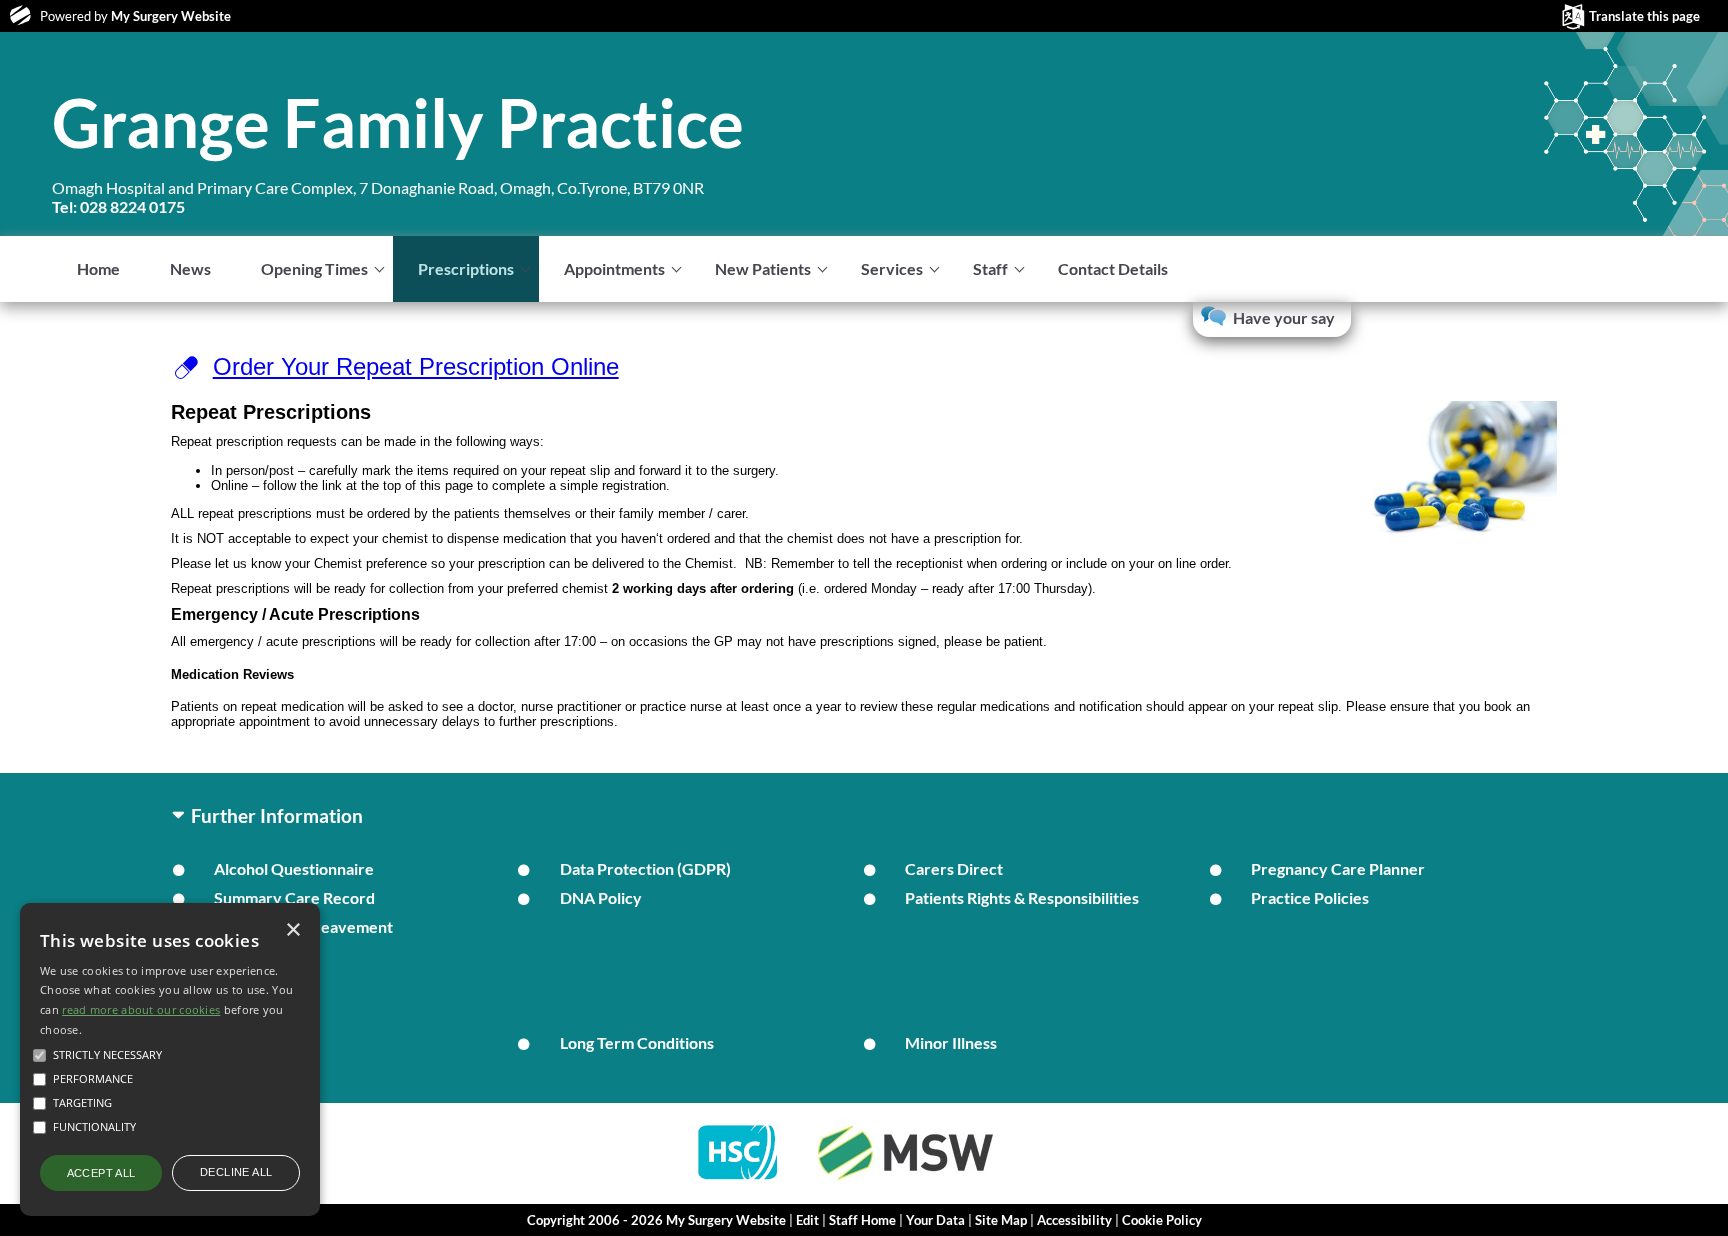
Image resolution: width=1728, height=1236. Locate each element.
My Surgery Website (171, 16)
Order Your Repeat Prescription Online (416, 366)
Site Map (1001, 1220)
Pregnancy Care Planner (1338, 868)
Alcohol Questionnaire (294, 868)
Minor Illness (951, 1042)
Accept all (101, 1173)
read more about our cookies (141, 1009)
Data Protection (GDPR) (645, 868)
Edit (807, 1220)
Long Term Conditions (637, 1042)
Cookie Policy (1162, 1220)
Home (98, 268)
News (190, 268)
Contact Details (1113, 268)
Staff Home (862, 1220)
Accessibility (1074, 1220)
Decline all (236, 1172)
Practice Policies (1310, 897)
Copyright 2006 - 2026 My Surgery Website (656, 1220)
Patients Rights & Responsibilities (1022, 897)
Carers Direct (954, 868)
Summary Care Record (294, 897)
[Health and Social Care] (739, 1181)
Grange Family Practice (398, 122)
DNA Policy (601, 897)
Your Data (935, 1220)
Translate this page (1644, 16)
